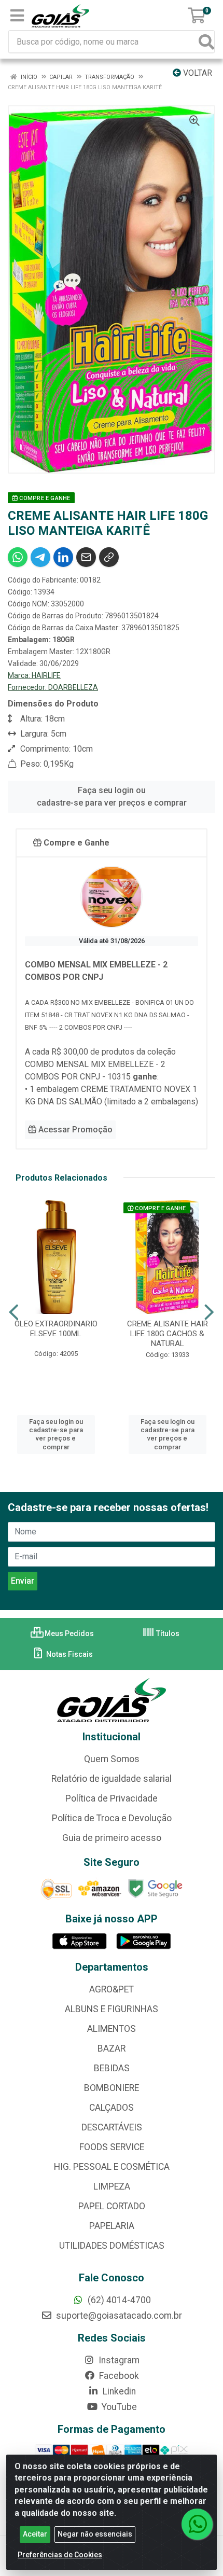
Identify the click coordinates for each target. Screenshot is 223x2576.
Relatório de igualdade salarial (112, 1779)
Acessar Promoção (74, 1130)
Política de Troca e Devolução (112, 1818)
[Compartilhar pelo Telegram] (40, 557)
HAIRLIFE (46, 675)
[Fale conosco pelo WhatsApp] (197, 2524)
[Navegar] (14, 1312)
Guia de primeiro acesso (112, 1838)
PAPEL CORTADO (112, 2206)
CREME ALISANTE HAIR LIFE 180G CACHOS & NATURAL (168, 1334)
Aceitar (35, 2534)
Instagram (118, 2360)
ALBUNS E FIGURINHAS (112, 2009)
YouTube (118, 2407)
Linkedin (118, 2391)
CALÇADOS (112, 2108)
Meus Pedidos (68, 1633)
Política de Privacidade (112, 1798)
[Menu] (17, 16)
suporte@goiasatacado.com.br (118, 2316)
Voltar (197, 73)
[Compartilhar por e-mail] (86, 557)
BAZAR (112, 2048)
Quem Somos (112, 1759)
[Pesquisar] (206, 42)
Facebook (118, 2376)
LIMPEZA (112, 2186)
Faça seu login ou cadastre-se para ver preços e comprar (112, 797)
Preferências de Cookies (60, 2555)
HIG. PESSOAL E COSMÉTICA (112, 2167)
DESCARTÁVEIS (112, 2127)
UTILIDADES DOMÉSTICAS (112, 2246)
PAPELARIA (112, 2226)
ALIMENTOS (112, 2029)
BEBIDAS (112, 2068)
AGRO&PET (112, 1989)
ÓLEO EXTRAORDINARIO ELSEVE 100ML (56, 1329)
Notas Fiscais (69, 1654)
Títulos (167, 1633)
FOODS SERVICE (112, 2147)
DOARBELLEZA (73, 687)
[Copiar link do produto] (109, 557)
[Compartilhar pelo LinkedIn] (63, 557)
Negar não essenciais (95, 2534)
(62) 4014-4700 (118, 2300)
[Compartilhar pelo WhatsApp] (18, 557)
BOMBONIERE (112, 2088)
